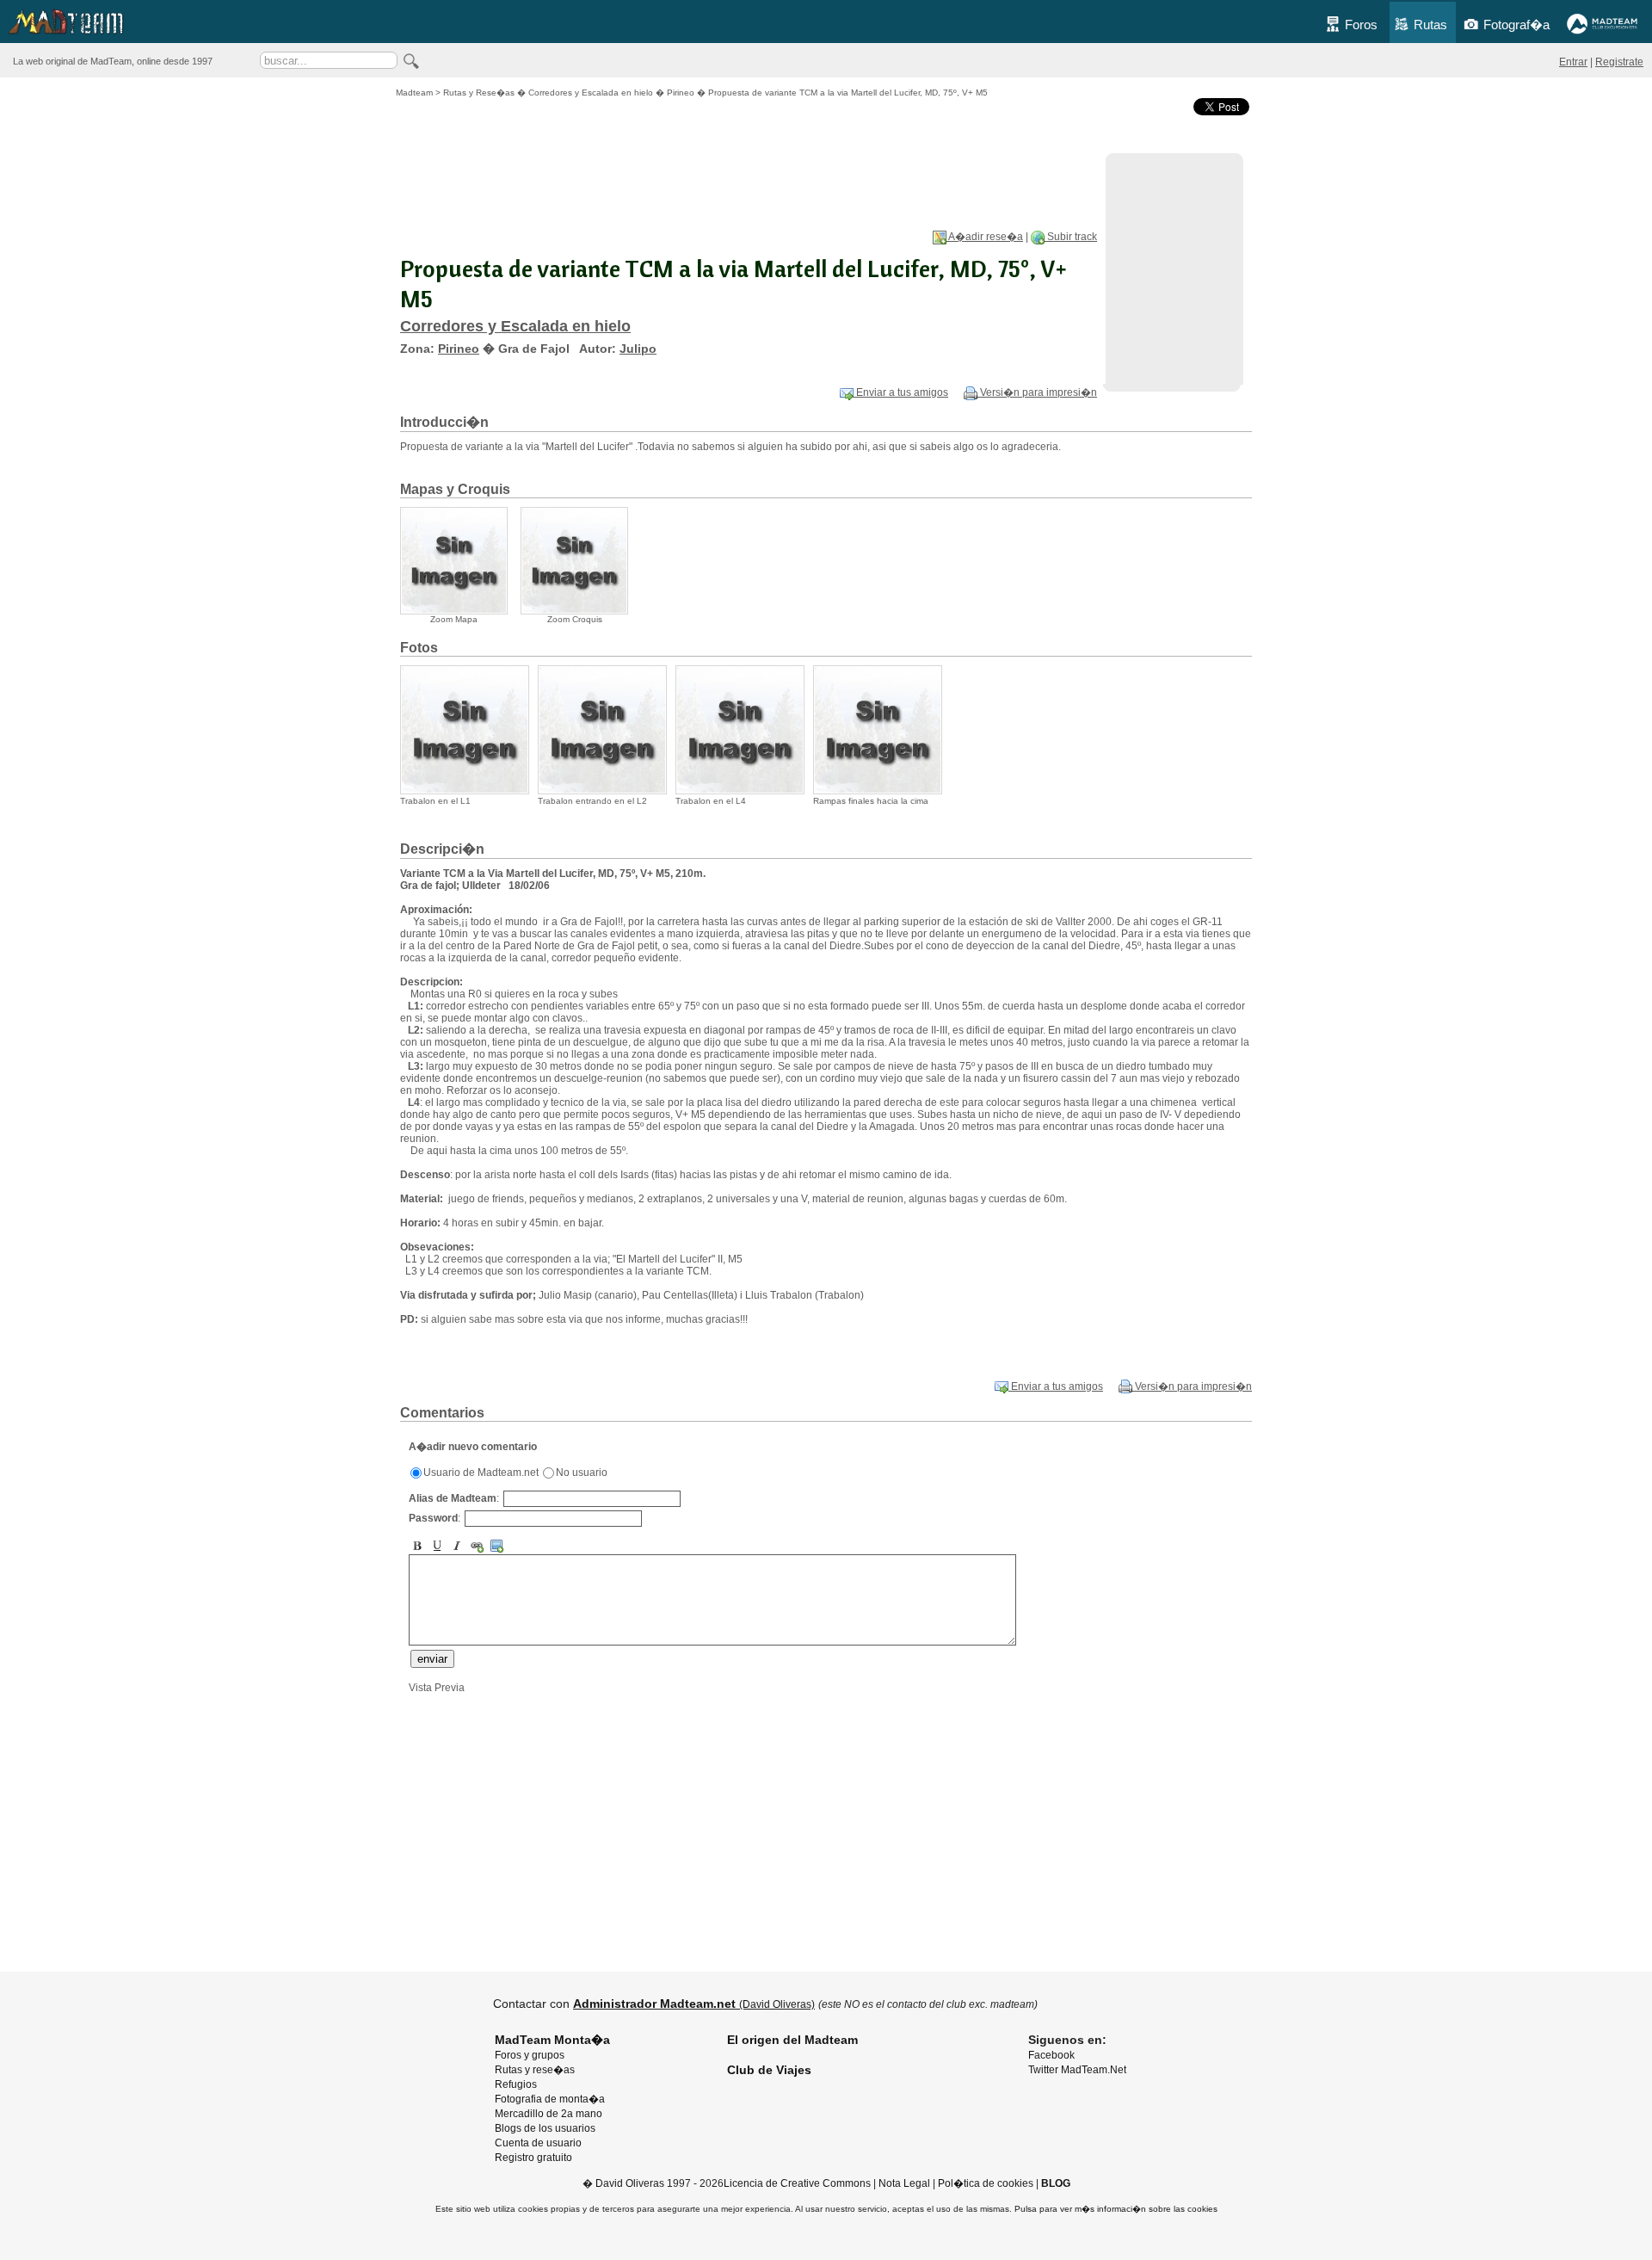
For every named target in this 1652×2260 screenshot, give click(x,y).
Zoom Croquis (575, 619)
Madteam (414, 93)
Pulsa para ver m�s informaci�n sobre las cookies (1116, 2209)
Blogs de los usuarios (545, 2128)
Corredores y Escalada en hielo (591, 93)
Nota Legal (904, 2183)
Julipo (638, 349)
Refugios (516, 2084)
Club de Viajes (769, 2070)
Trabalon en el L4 (711, 801)
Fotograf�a (1516, 25)
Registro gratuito (533, 2158)
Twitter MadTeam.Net (1077, 2070)
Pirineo (681, 93)
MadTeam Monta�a (552, 2040)
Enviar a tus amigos (901, 392)
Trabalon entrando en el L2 (592, 801)
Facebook (1051, 2055)
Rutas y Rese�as (479, 93)
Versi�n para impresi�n (1037, 392)
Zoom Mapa (454, 619)
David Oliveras (630, 2183)
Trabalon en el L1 (435, 801)
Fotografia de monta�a (550, 2099)
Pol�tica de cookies (986, 2183)
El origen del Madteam (792, 2040)
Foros (1361, 25)
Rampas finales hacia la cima (871, 801)
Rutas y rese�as (535, 2070)
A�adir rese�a (985, 237)
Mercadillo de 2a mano (549, 2114)
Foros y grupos (530, 2055)
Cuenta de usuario (538, 2143)
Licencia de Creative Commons (797, 2183)
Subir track (1071, 237)
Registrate (1619, 62)
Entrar (1573, 62)
